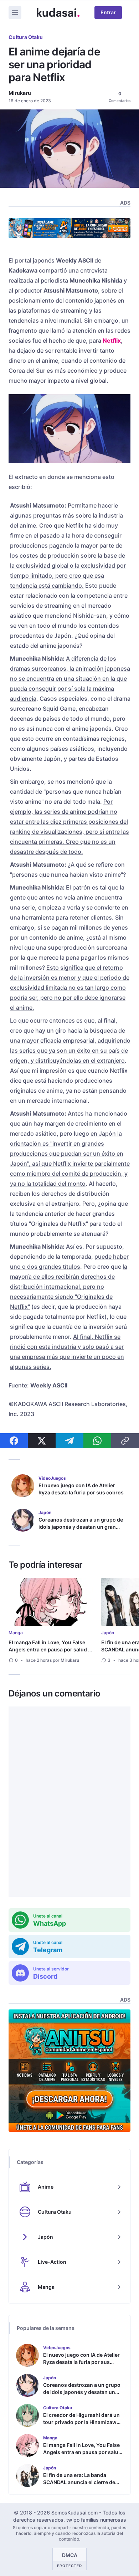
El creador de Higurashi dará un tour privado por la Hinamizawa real (81, 2422)
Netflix (112, 341)
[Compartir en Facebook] (14, 1441)
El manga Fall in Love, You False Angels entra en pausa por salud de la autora (51, 1649)
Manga (16, 1633)
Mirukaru (20, 93)
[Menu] (15, 13)
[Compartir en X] (42, 1441)
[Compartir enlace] (125, 1441)
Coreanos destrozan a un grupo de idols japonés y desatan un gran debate (81, 1527)
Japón (108, 1633)
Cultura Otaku (26, 37)
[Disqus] (69, 1802)
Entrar (108, 12)
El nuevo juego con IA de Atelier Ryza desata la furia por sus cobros (81, 1489)
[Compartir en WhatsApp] (97, 1441)
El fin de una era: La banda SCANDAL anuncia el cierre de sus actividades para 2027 (79, 2482)
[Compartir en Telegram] (69, 1441)
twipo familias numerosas (96, 2520)
